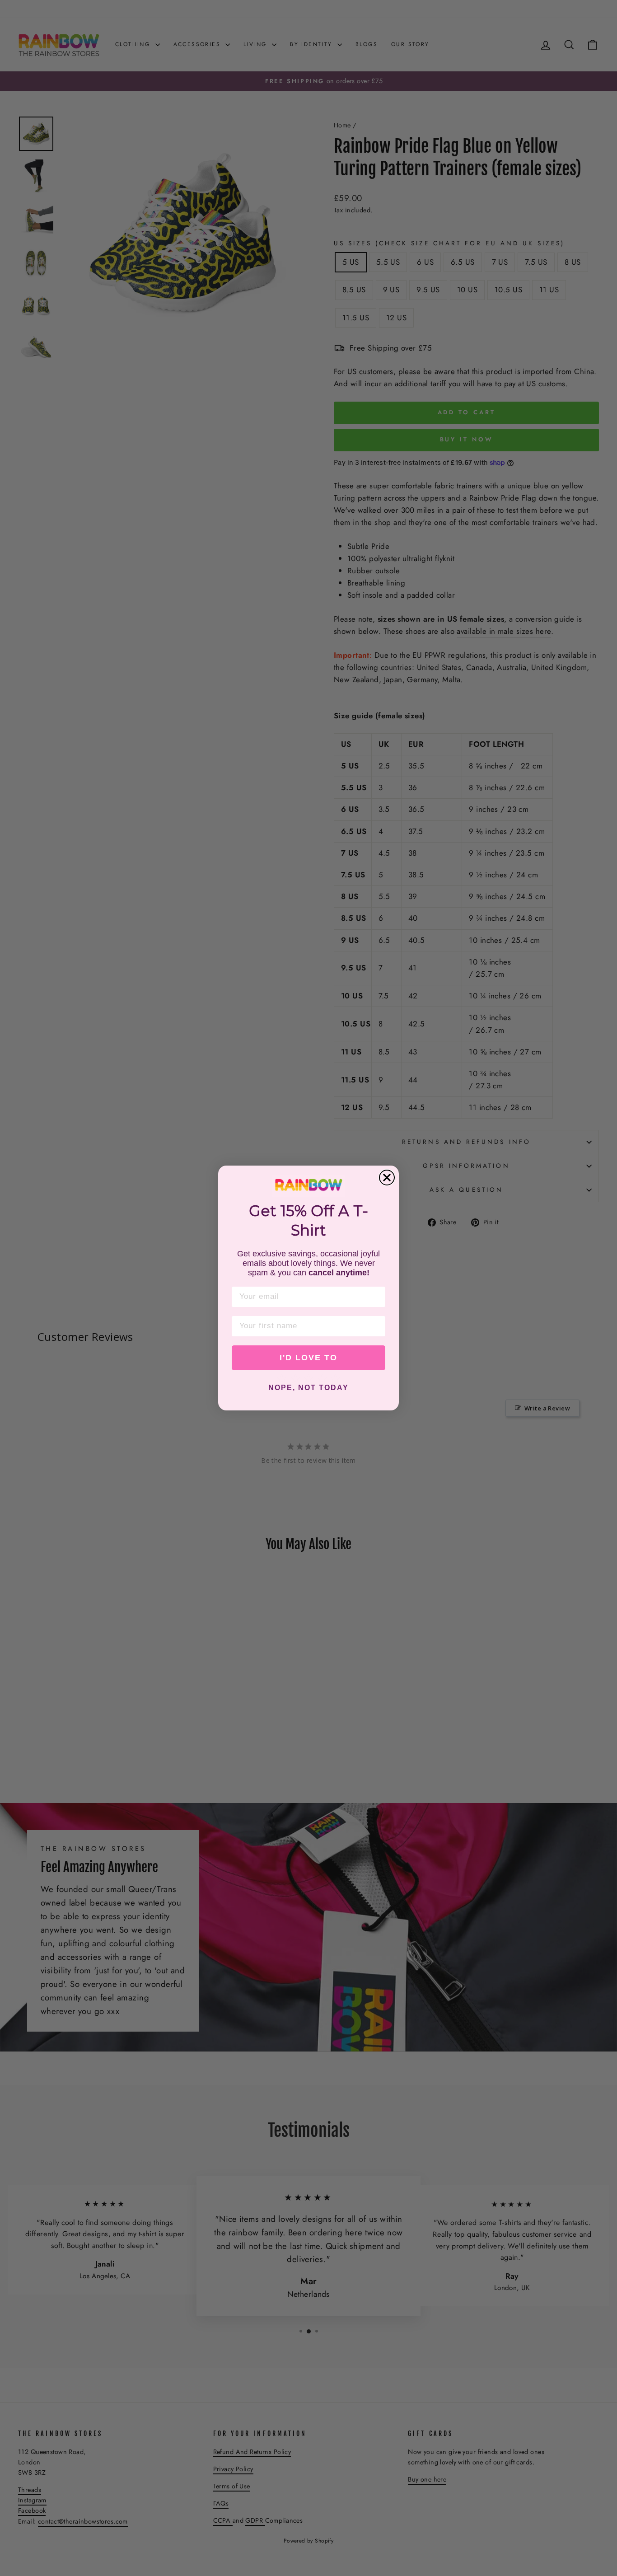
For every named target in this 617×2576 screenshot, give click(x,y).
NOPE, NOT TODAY (308, 1388)
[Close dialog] (387, 1178)
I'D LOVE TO (308, 1358)
